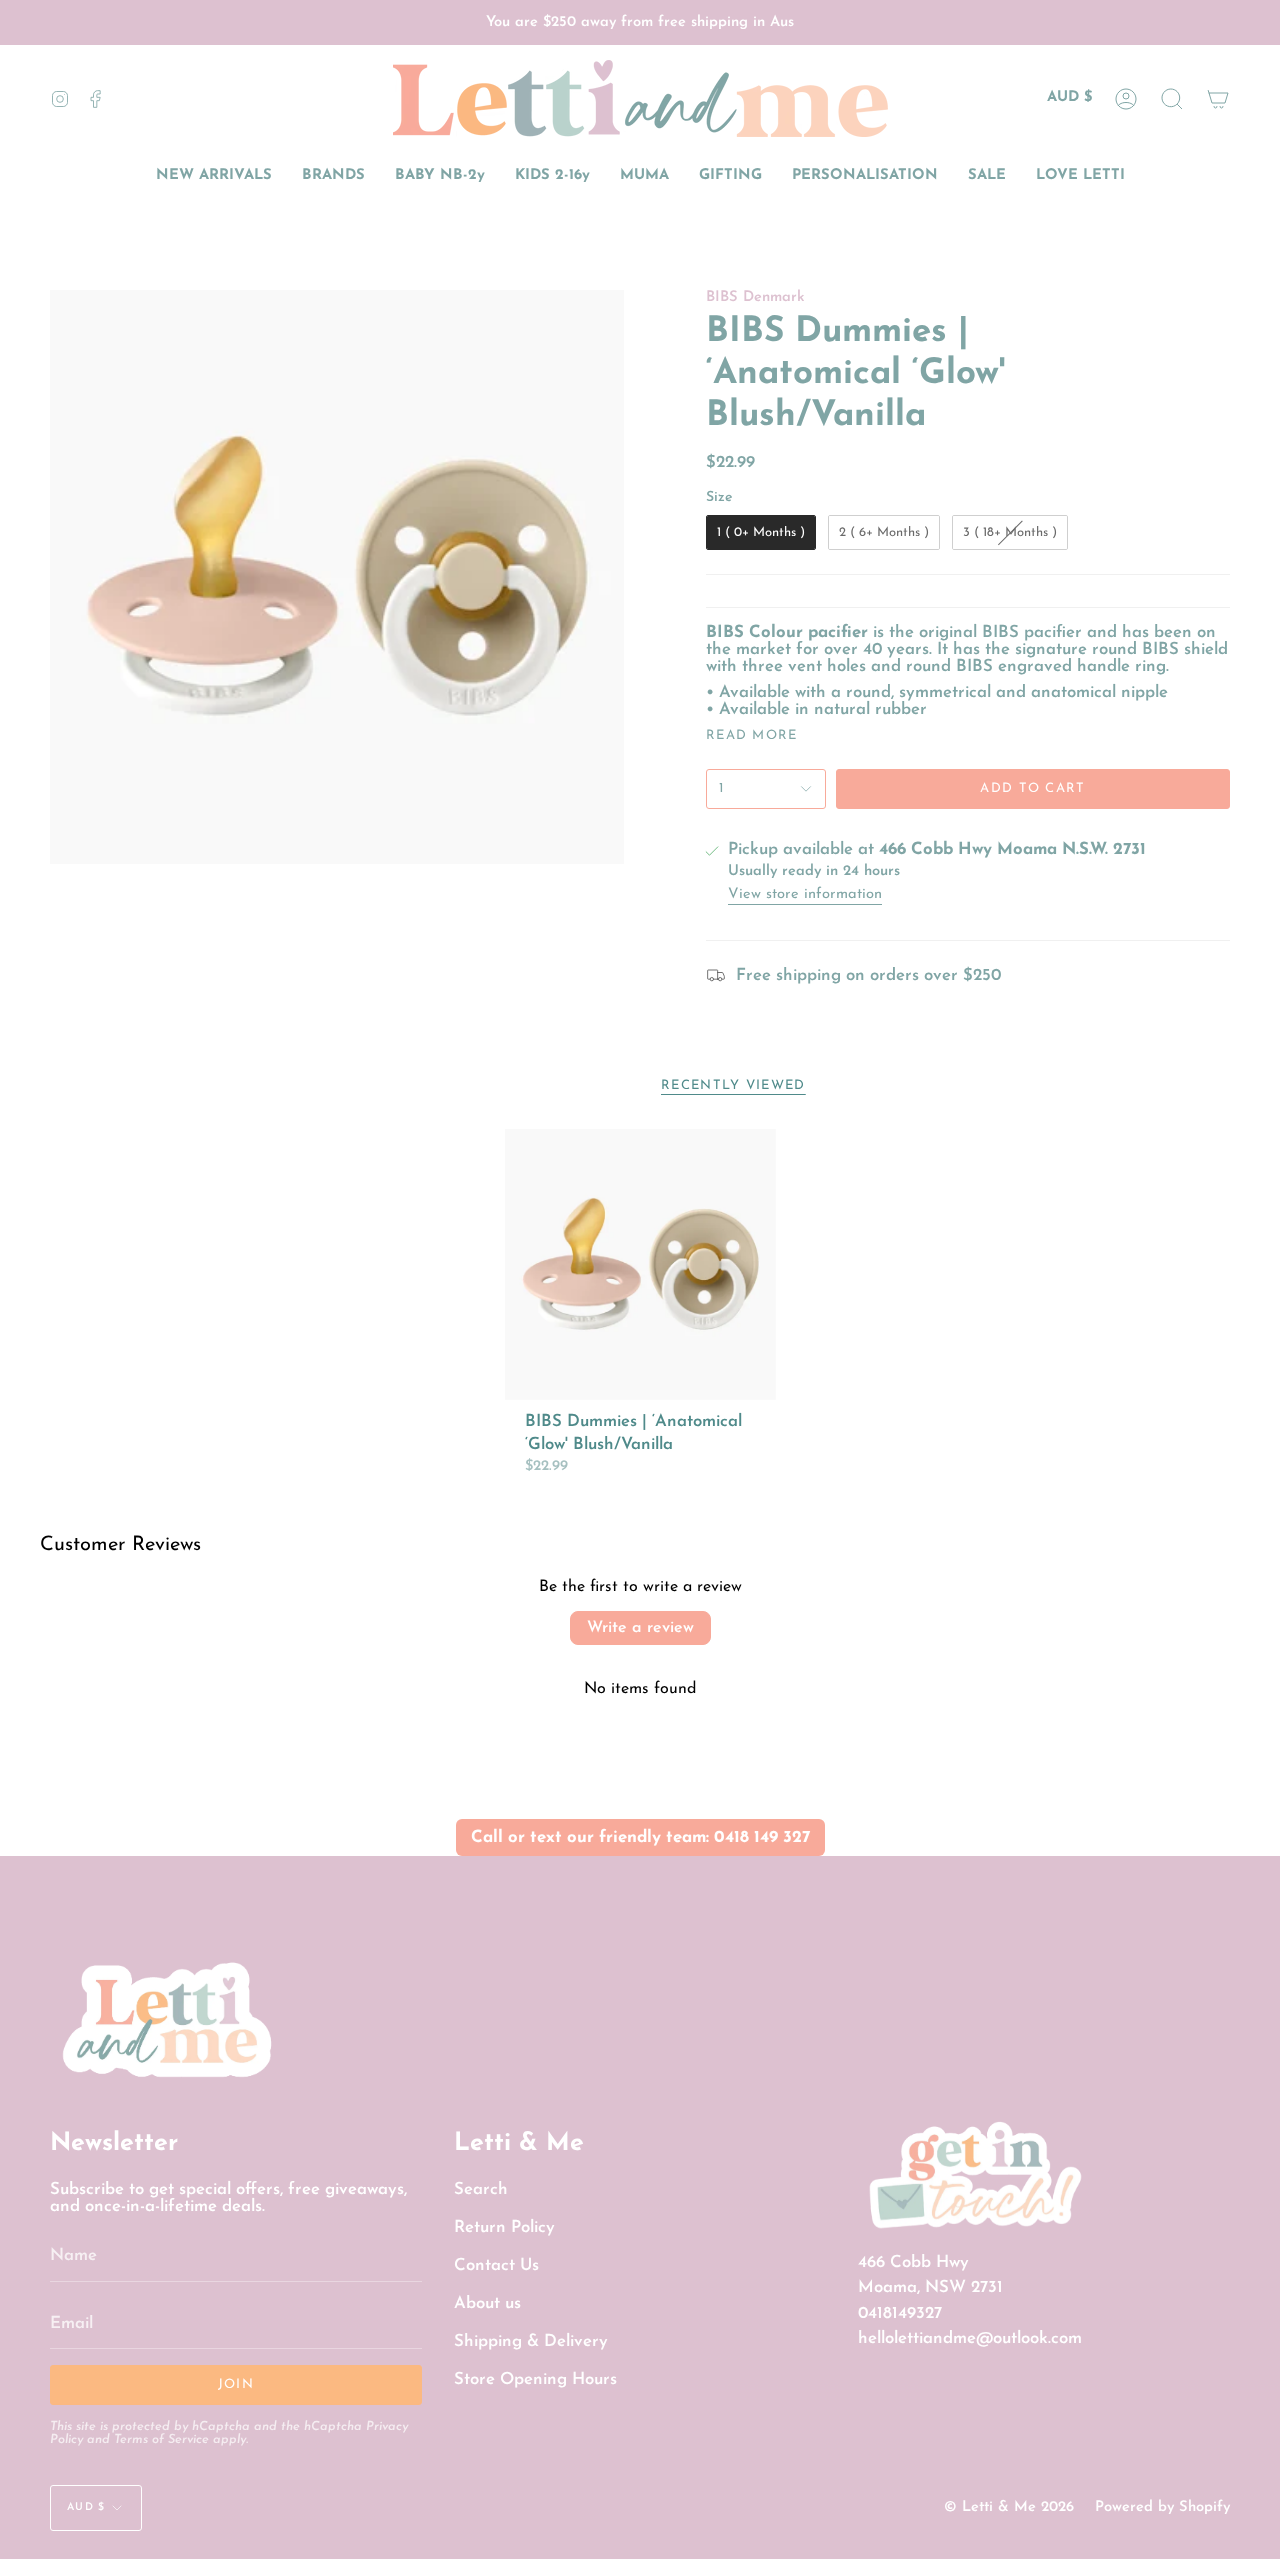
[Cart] (1218, 98)
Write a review (640, 1628)
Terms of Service (161, 2440)
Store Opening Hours (535, 2379)
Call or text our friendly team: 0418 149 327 (640, 1837)
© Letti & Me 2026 (1009, 2507)
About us (487, 2303)
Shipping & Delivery (531, 2341)
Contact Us (496, 2265)
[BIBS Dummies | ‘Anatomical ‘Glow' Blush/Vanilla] (640, 1264)
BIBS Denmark (755, 297)
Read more (752, 735)
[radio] (761, 533)
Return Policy (504, 2227)
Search (481, 2189)
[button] (1172, 98)
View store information (805, 895)
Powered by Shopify (1162, 2507)
